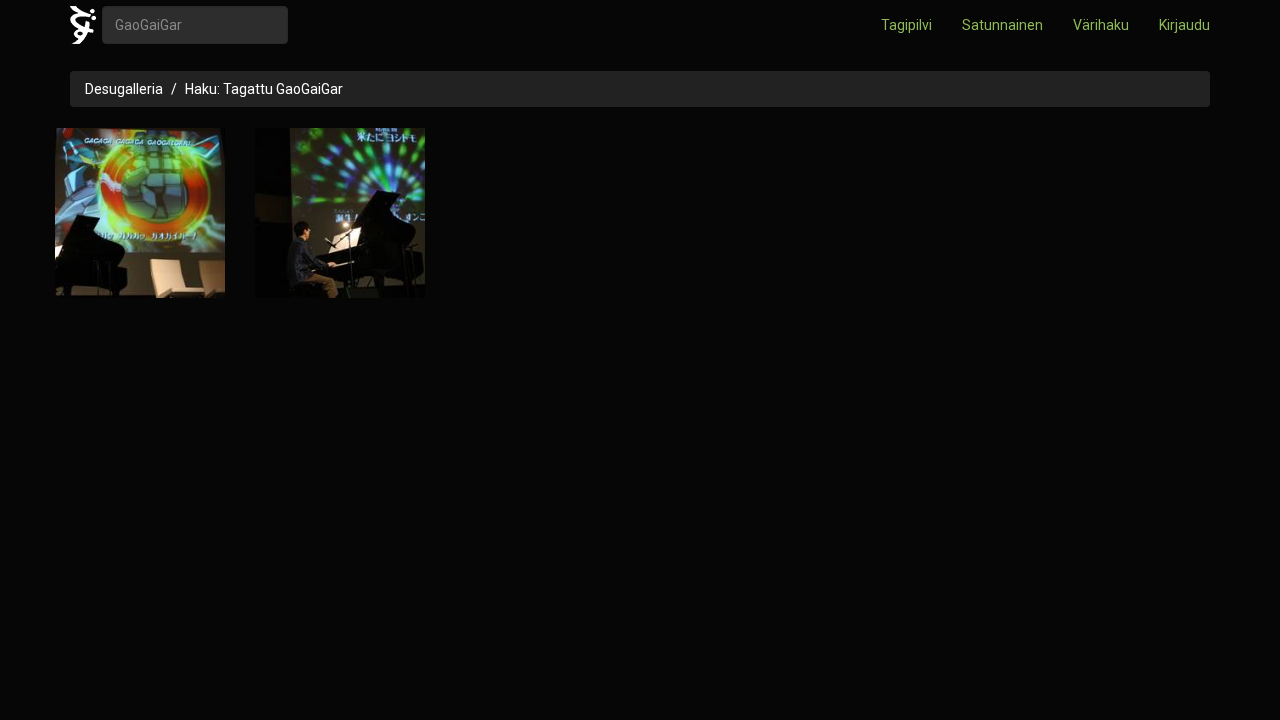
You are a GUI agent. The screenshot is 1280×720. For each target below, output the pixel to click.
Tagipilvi (906, 25)
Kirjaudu (1184, 25)
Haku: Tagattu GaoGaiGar (264, 89)
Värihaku (1101, 25)
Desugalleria (124, 89)
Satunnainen (1002, 25)
